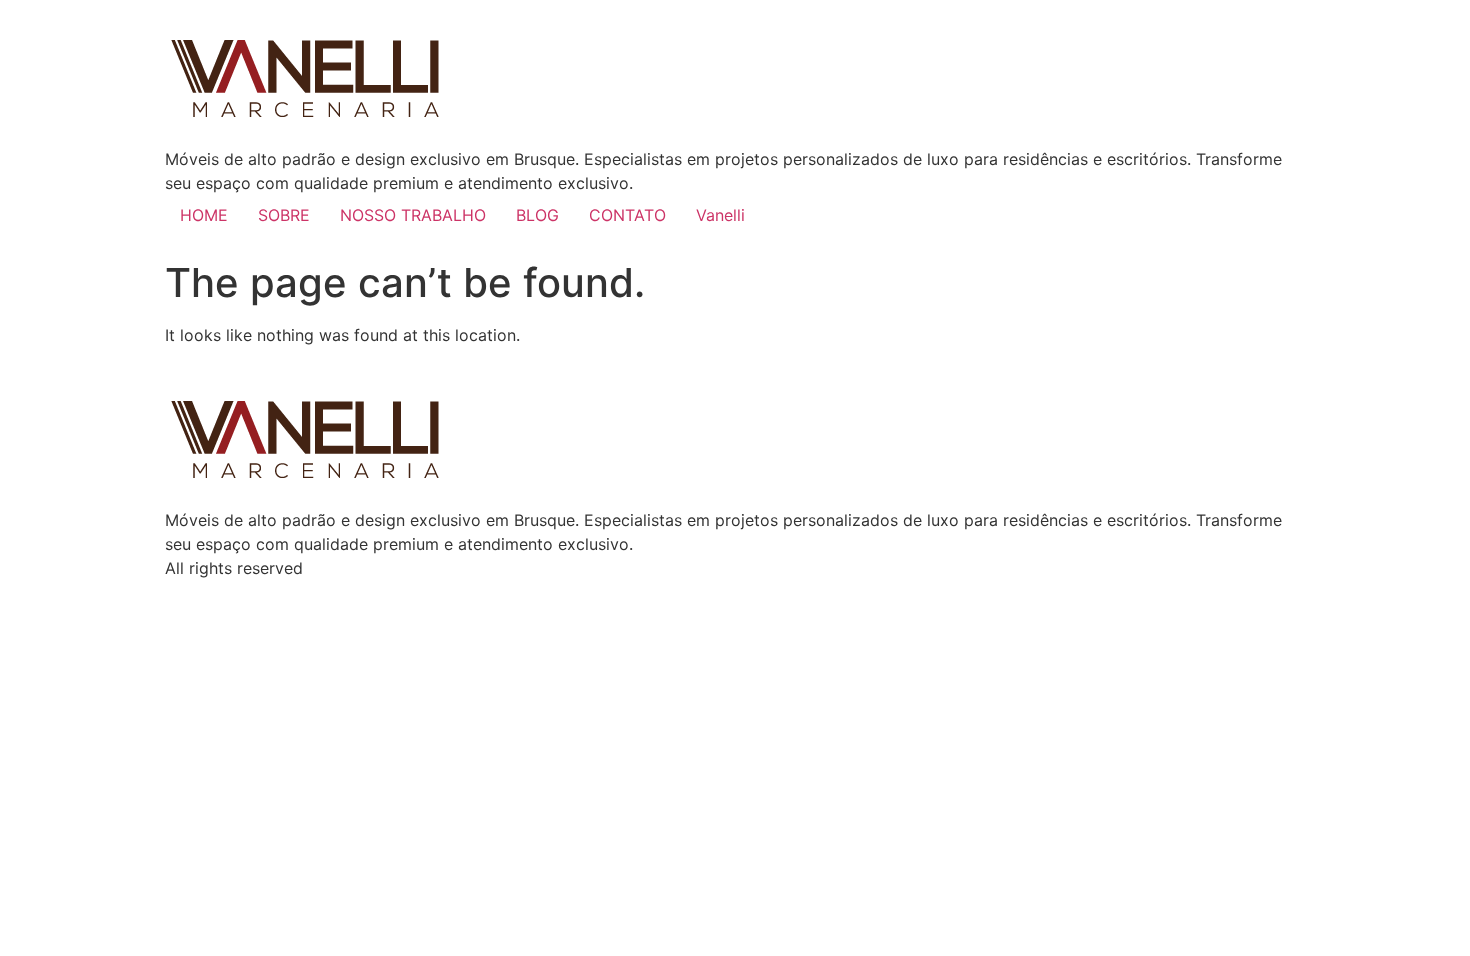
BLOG (537, 215)
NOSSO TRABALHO (413, 215)
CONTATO (627, 215)
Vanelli (720, 215)
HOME (204, 215)
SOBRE (284, 215)
